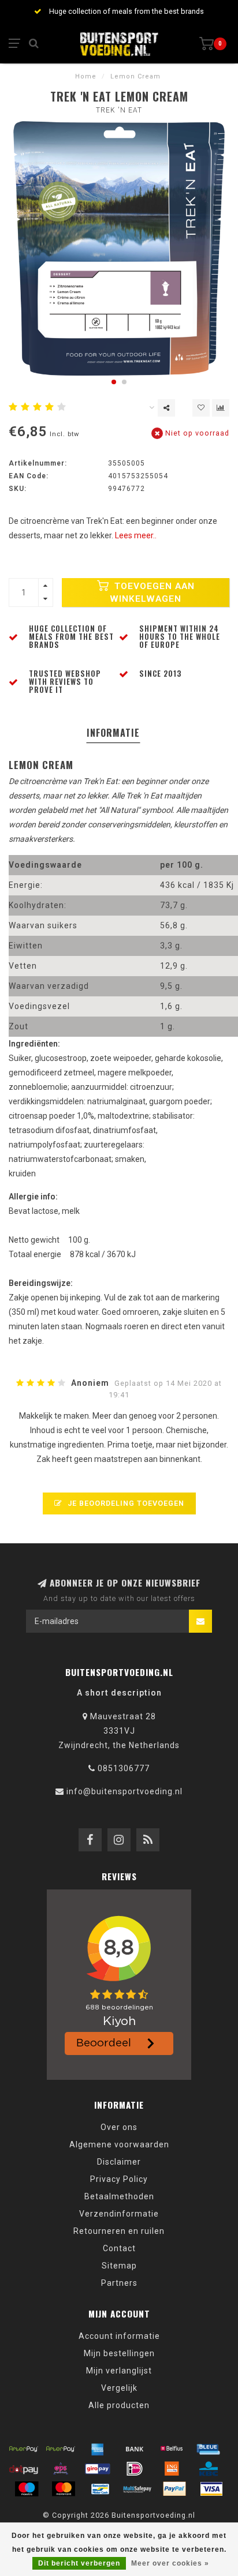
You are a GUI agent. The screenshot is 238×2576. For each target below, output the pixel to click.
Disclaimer (119, 2162)
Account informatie (119, 2336)
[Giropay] (98, 2469)
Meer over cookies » (170, 2563)
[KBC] (209, 2469)
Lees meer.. (136, 535)
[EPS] (61, 2469)
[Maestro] (27, 2489)
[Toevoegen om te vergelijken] (221, 408)
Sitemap (119, 2266)
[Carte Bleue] (209, 2448)
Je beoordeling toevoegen (125, 1503)
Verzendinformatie (119, 2214)
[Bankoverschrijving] (135, 2448)
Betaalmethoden (119, 2196)
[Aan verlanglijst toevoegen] (201, 408)
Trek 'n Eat (119, 110)
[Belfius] (172, 2448)
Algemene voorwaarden (119, 2144)
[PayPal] (174, 2489)
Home (86, 76)
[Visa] (211, 2489)
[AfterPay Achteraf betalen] (24, 2448)
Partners (119, 2283)
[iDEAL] (135, 2469)
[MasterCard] (64, 2489)
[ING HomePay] (172, 2469)
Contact (119, 2248)
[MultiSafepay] (137, 2489)
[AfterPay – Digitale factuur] (61, 2448)
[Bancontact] (101, 2489)
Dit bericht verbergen (79, 2563)
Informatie (113, 733)
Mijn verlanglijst (119, 2371)
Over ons (119, 2127)
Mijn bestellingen (119, 2353)
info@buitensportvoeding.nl (124, 1791)
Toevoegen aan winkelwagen (152, 593)
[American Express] (98, 2448)
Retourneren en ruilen (119, 2231)
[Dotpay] (24, 2469)
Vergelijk (119, 2388)
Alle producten (119, 2405)
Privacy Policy (119, 2179)
